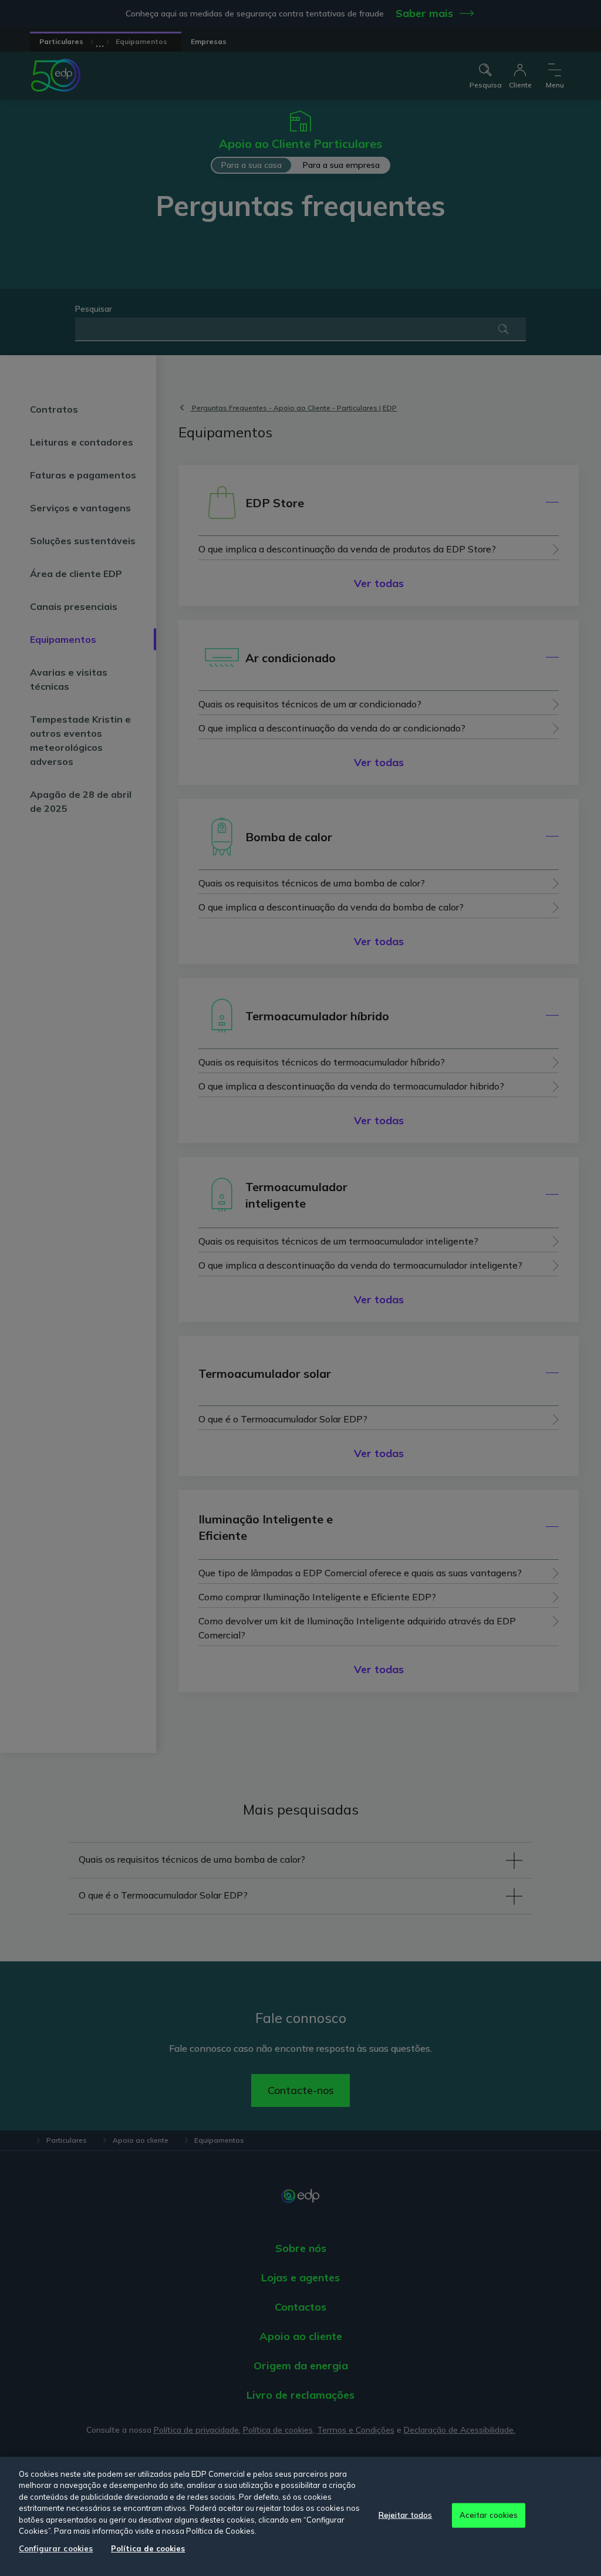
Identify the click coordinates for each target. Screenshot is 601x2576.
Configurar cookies (56, 2548)
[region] (300, 2516)
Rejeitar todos (406, 2515)
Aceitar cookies (489, 2515)
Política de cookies (148, 2548)
